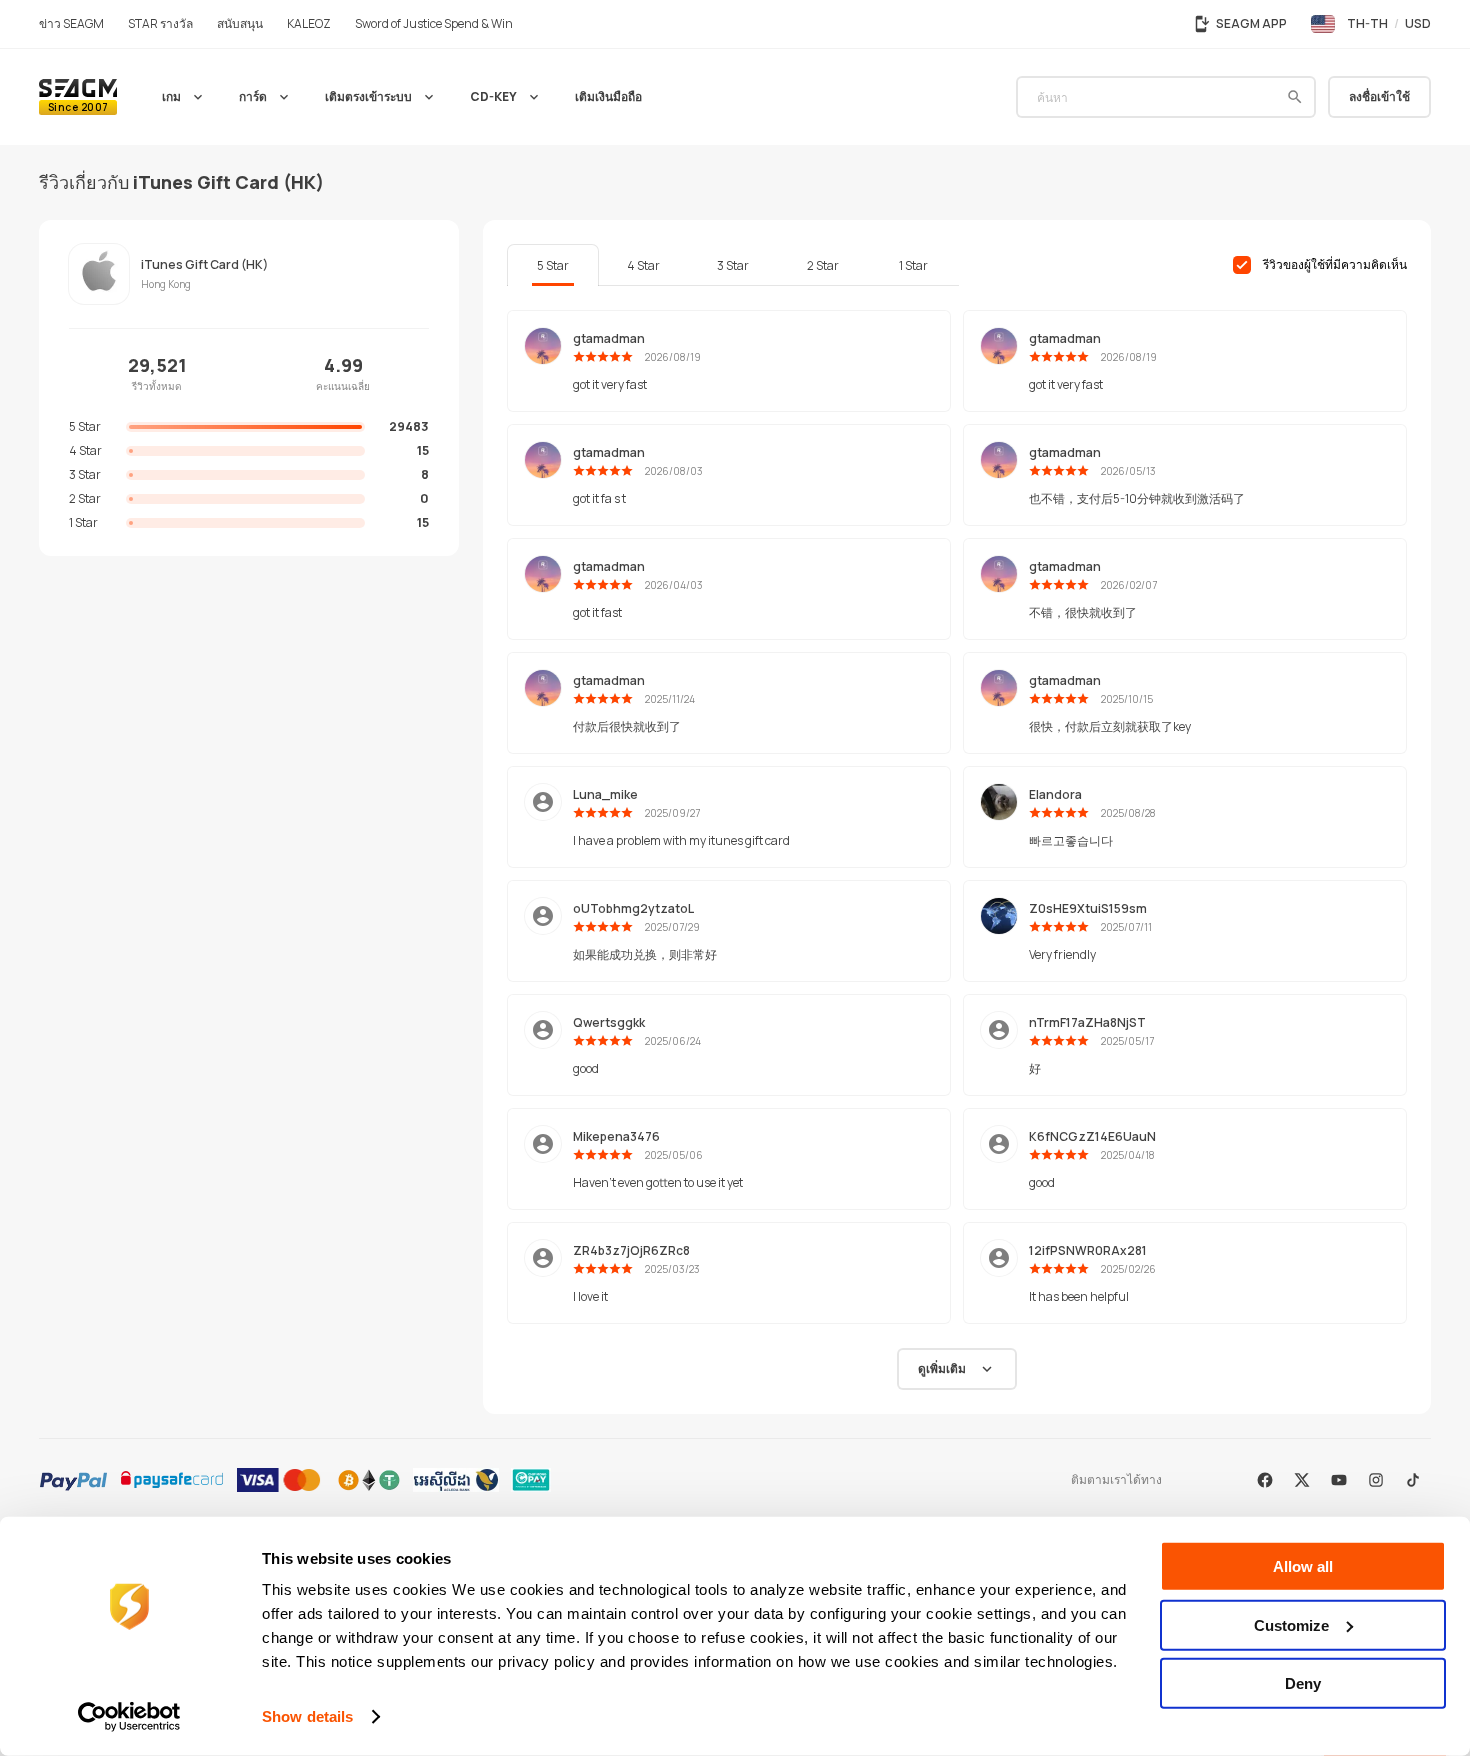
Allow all (1303, 1566)
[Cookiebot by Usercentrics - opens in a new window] (129, 1717)
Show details (307, 1716)
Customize (1291, 1624)
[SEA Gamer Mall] (78, 97)
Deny (1303, 1683)
